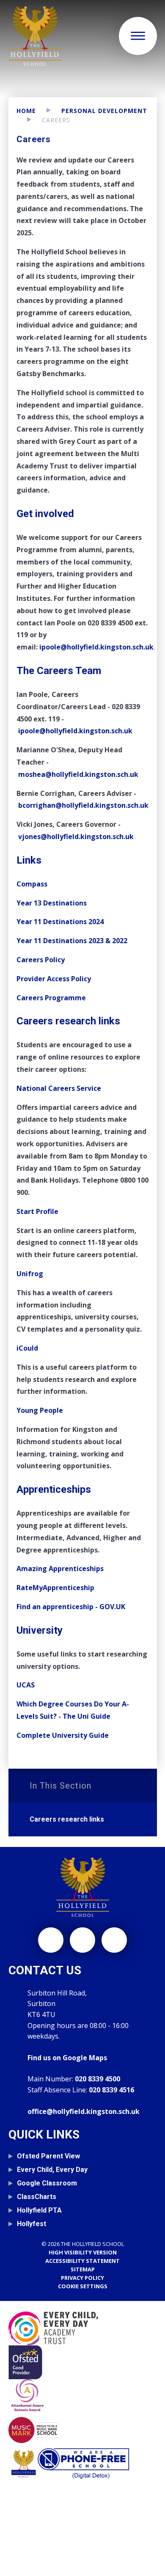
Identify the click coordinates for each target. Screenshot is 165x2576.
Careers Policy (41, 960)
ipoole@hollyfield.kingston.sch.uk (75, 731)
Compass (32, 884)
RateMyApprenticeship (55, 1588)
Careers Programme (51, 998)
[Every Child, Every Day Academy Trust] (83, 2328)
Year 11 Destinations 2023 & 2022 (72, 941)
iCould (27, 1348)
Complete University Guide (63, 1735)
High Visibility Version (83, 2252)
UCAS (26, 1685)
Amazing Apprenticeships (60, 1569)
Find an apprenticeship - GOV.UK (71, 1607)
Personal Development (104, 111)
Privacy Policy (82, 2278)
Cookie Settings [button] (83, 2286)
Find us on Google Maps (67, 2058)
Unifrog (30, 1274)
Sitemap (83, 2269)
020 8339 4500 (98, 2079)
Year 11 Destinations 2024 (60, 922)
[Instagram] (51, 1940)
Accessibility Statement (82, 2261)
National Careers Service (59, 1088)
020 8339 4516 (111, 2090)
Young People (40, 1410)
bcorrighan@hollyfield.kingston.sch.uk (83, 805)
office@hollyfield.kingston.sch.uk (84, 2111)
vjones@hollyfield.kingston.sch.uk (76, 837)
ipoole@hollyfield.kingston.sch (91, 647)
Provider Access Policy (54, 979)
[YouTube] (114, 1940)
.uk (148, 647)
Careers (56, 120)
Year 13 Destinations (52, 903)
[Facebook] (82, 1940)
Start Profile (38, 1211)
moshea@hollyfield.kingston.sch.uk (78, 774)
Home (26, 111)
